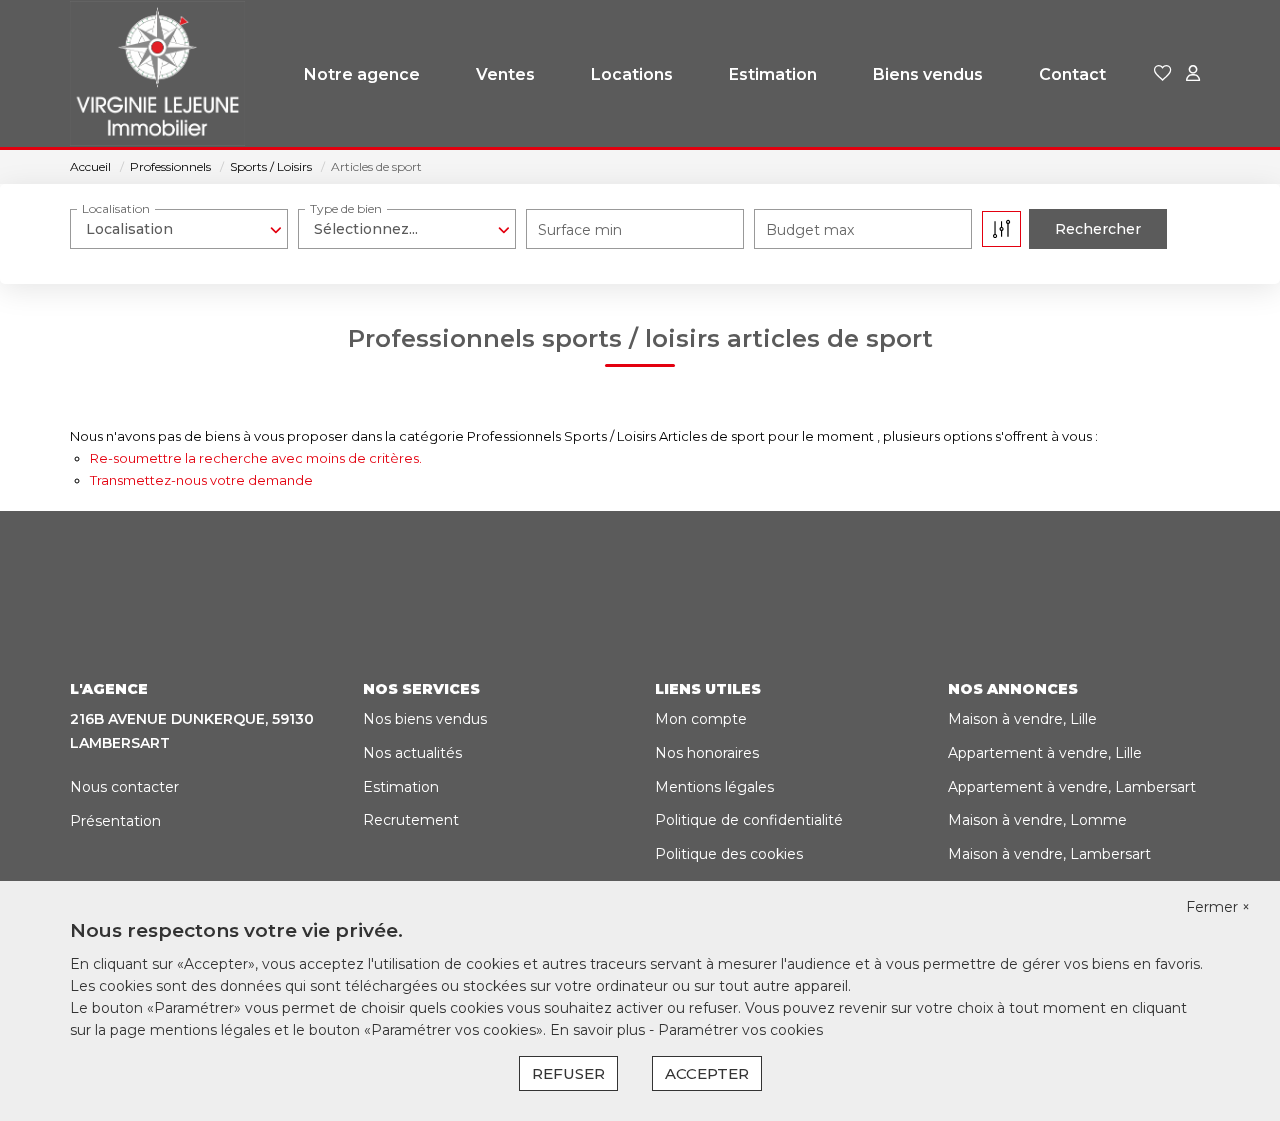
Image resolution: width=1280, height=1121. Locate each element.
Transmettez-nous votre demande (201, 480)
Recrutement (411, 820)
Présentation (115, 821)
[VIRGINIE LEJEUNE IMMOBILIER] (157, 75)
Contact (1072, 74)
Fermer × (1218, 907)
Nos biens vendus (425, 719)
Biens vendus (928, 74)
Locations (632, 74)
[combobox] (179, 229)
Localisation (116, 208)
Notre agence (362, 74)
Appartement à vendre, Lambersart (1072, 787)
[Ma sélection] (1163, 74)
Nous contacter (124, 787)
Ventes (505, 74)
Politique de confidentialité (749, 820)
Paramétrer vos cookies (740, 1030)
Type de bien (346, 208)
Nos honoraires (707, 753)
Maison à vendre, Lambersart (1049, 854)
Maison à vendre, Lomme (1037, 820)
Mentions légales (714, 787)
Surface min (580, 230)
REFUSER (568, 1073)
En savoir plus (599, 1030)
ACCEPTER (707, 1073)
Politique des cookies (729, 854)
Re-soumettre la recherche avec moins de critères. (256, 458)
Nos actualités (412, 753)
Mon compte (701, 719)
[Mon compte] (1193, 74)
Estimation (773, 74)
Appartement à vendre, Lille (1045, 753)
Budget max (810, 230)
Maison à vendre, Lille (1022, 719)
